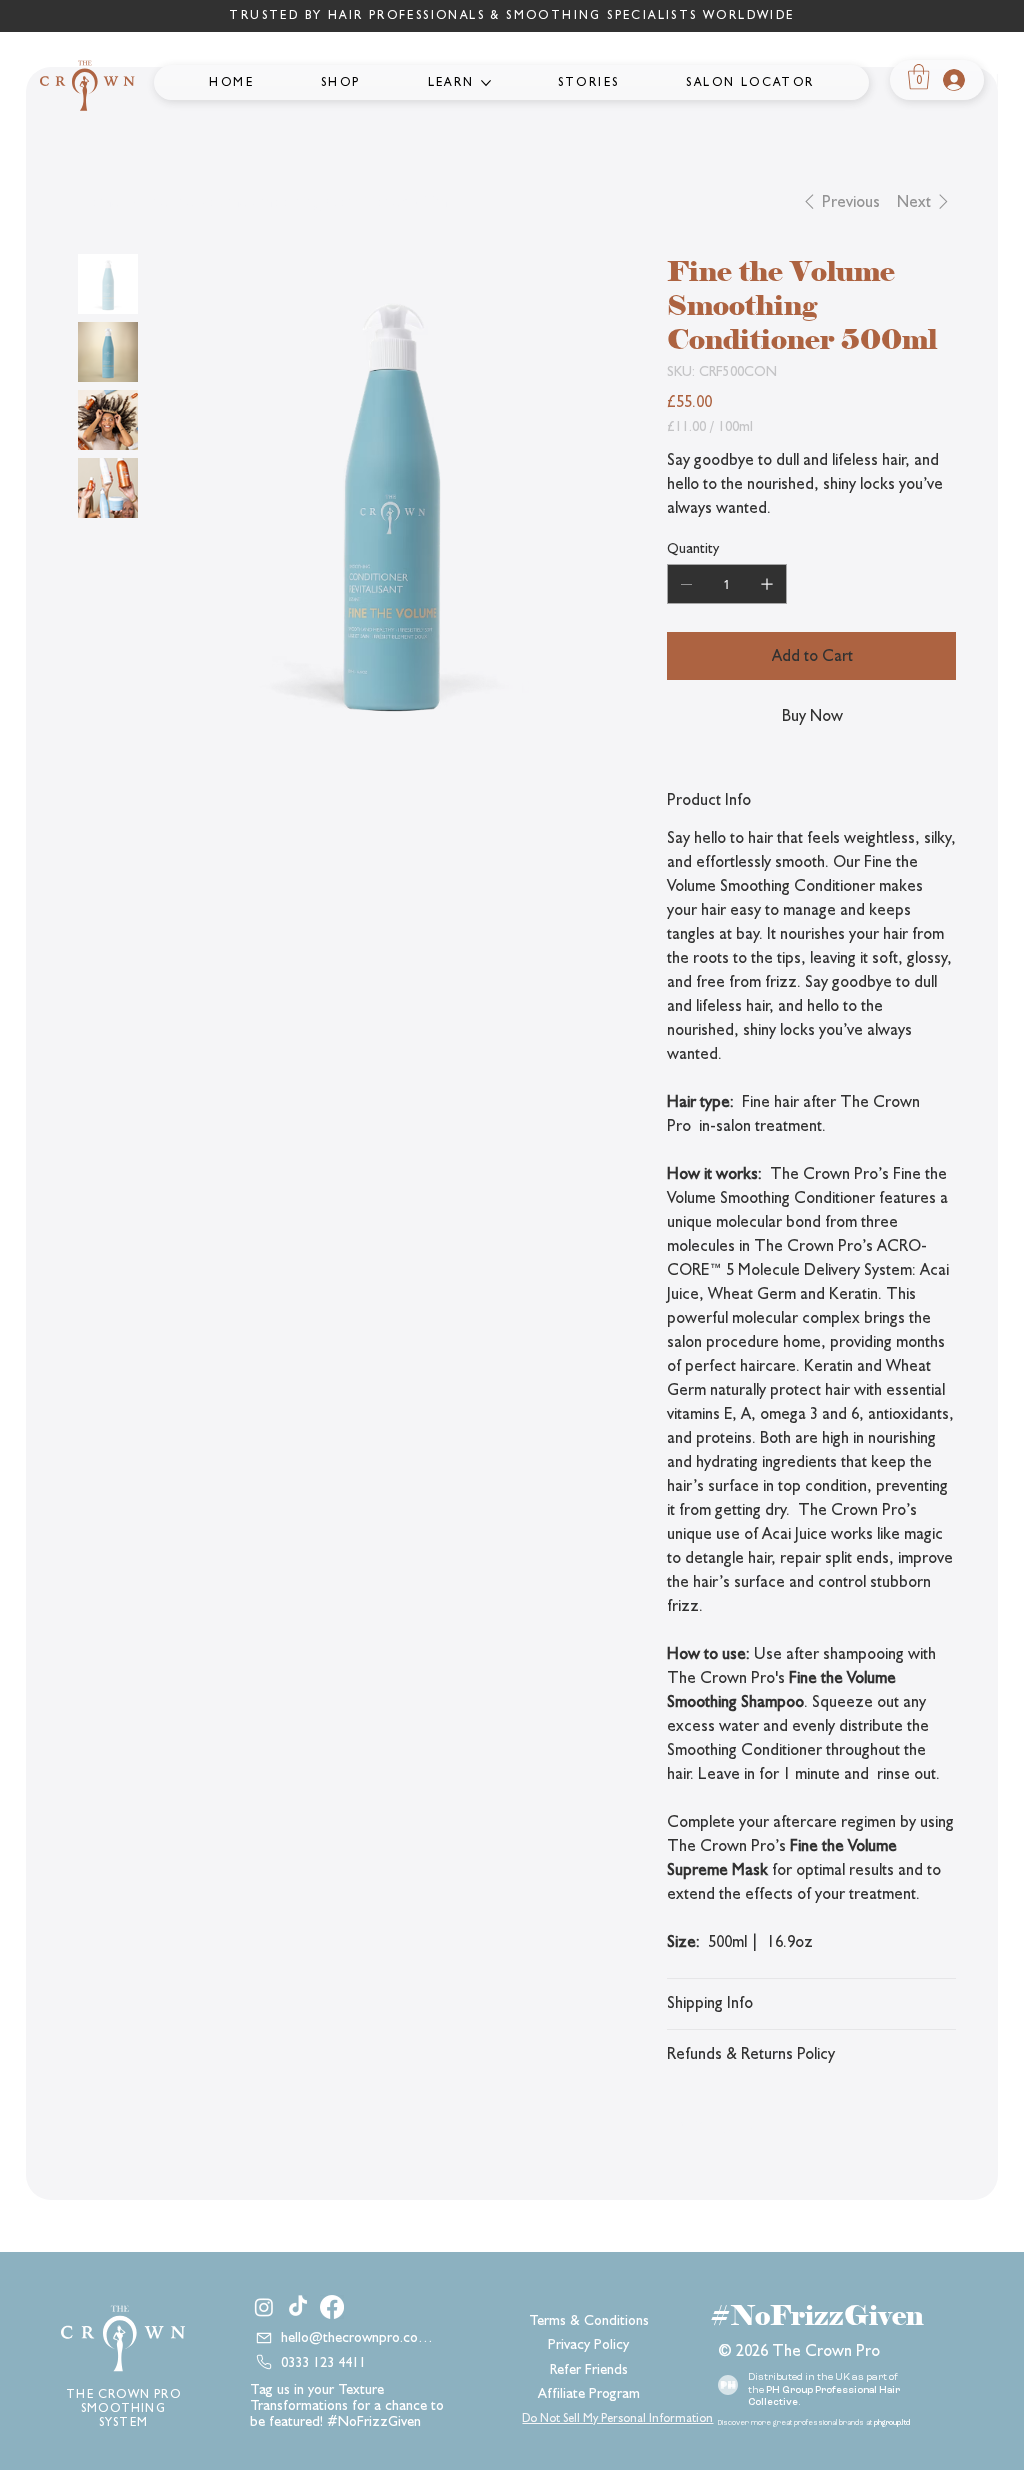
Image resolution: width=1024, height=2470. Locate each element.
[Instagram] (264, 2307)
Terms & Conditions (589, 2320)
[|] (950, 80)
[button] (919, 77)
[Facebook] (701, 2126)
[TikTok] (298, 2307)
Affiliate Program (589, 2393)
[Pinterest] (725, 2126)
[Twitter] (749, 2126)
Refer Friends (589, 2369)
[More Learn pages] (486, 83)
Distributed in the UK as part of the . (824, 2390)
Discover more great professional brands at (814, 2423)
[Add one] (767, 584)
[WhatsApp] (677, 2126)
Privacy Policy (588, 2344)
